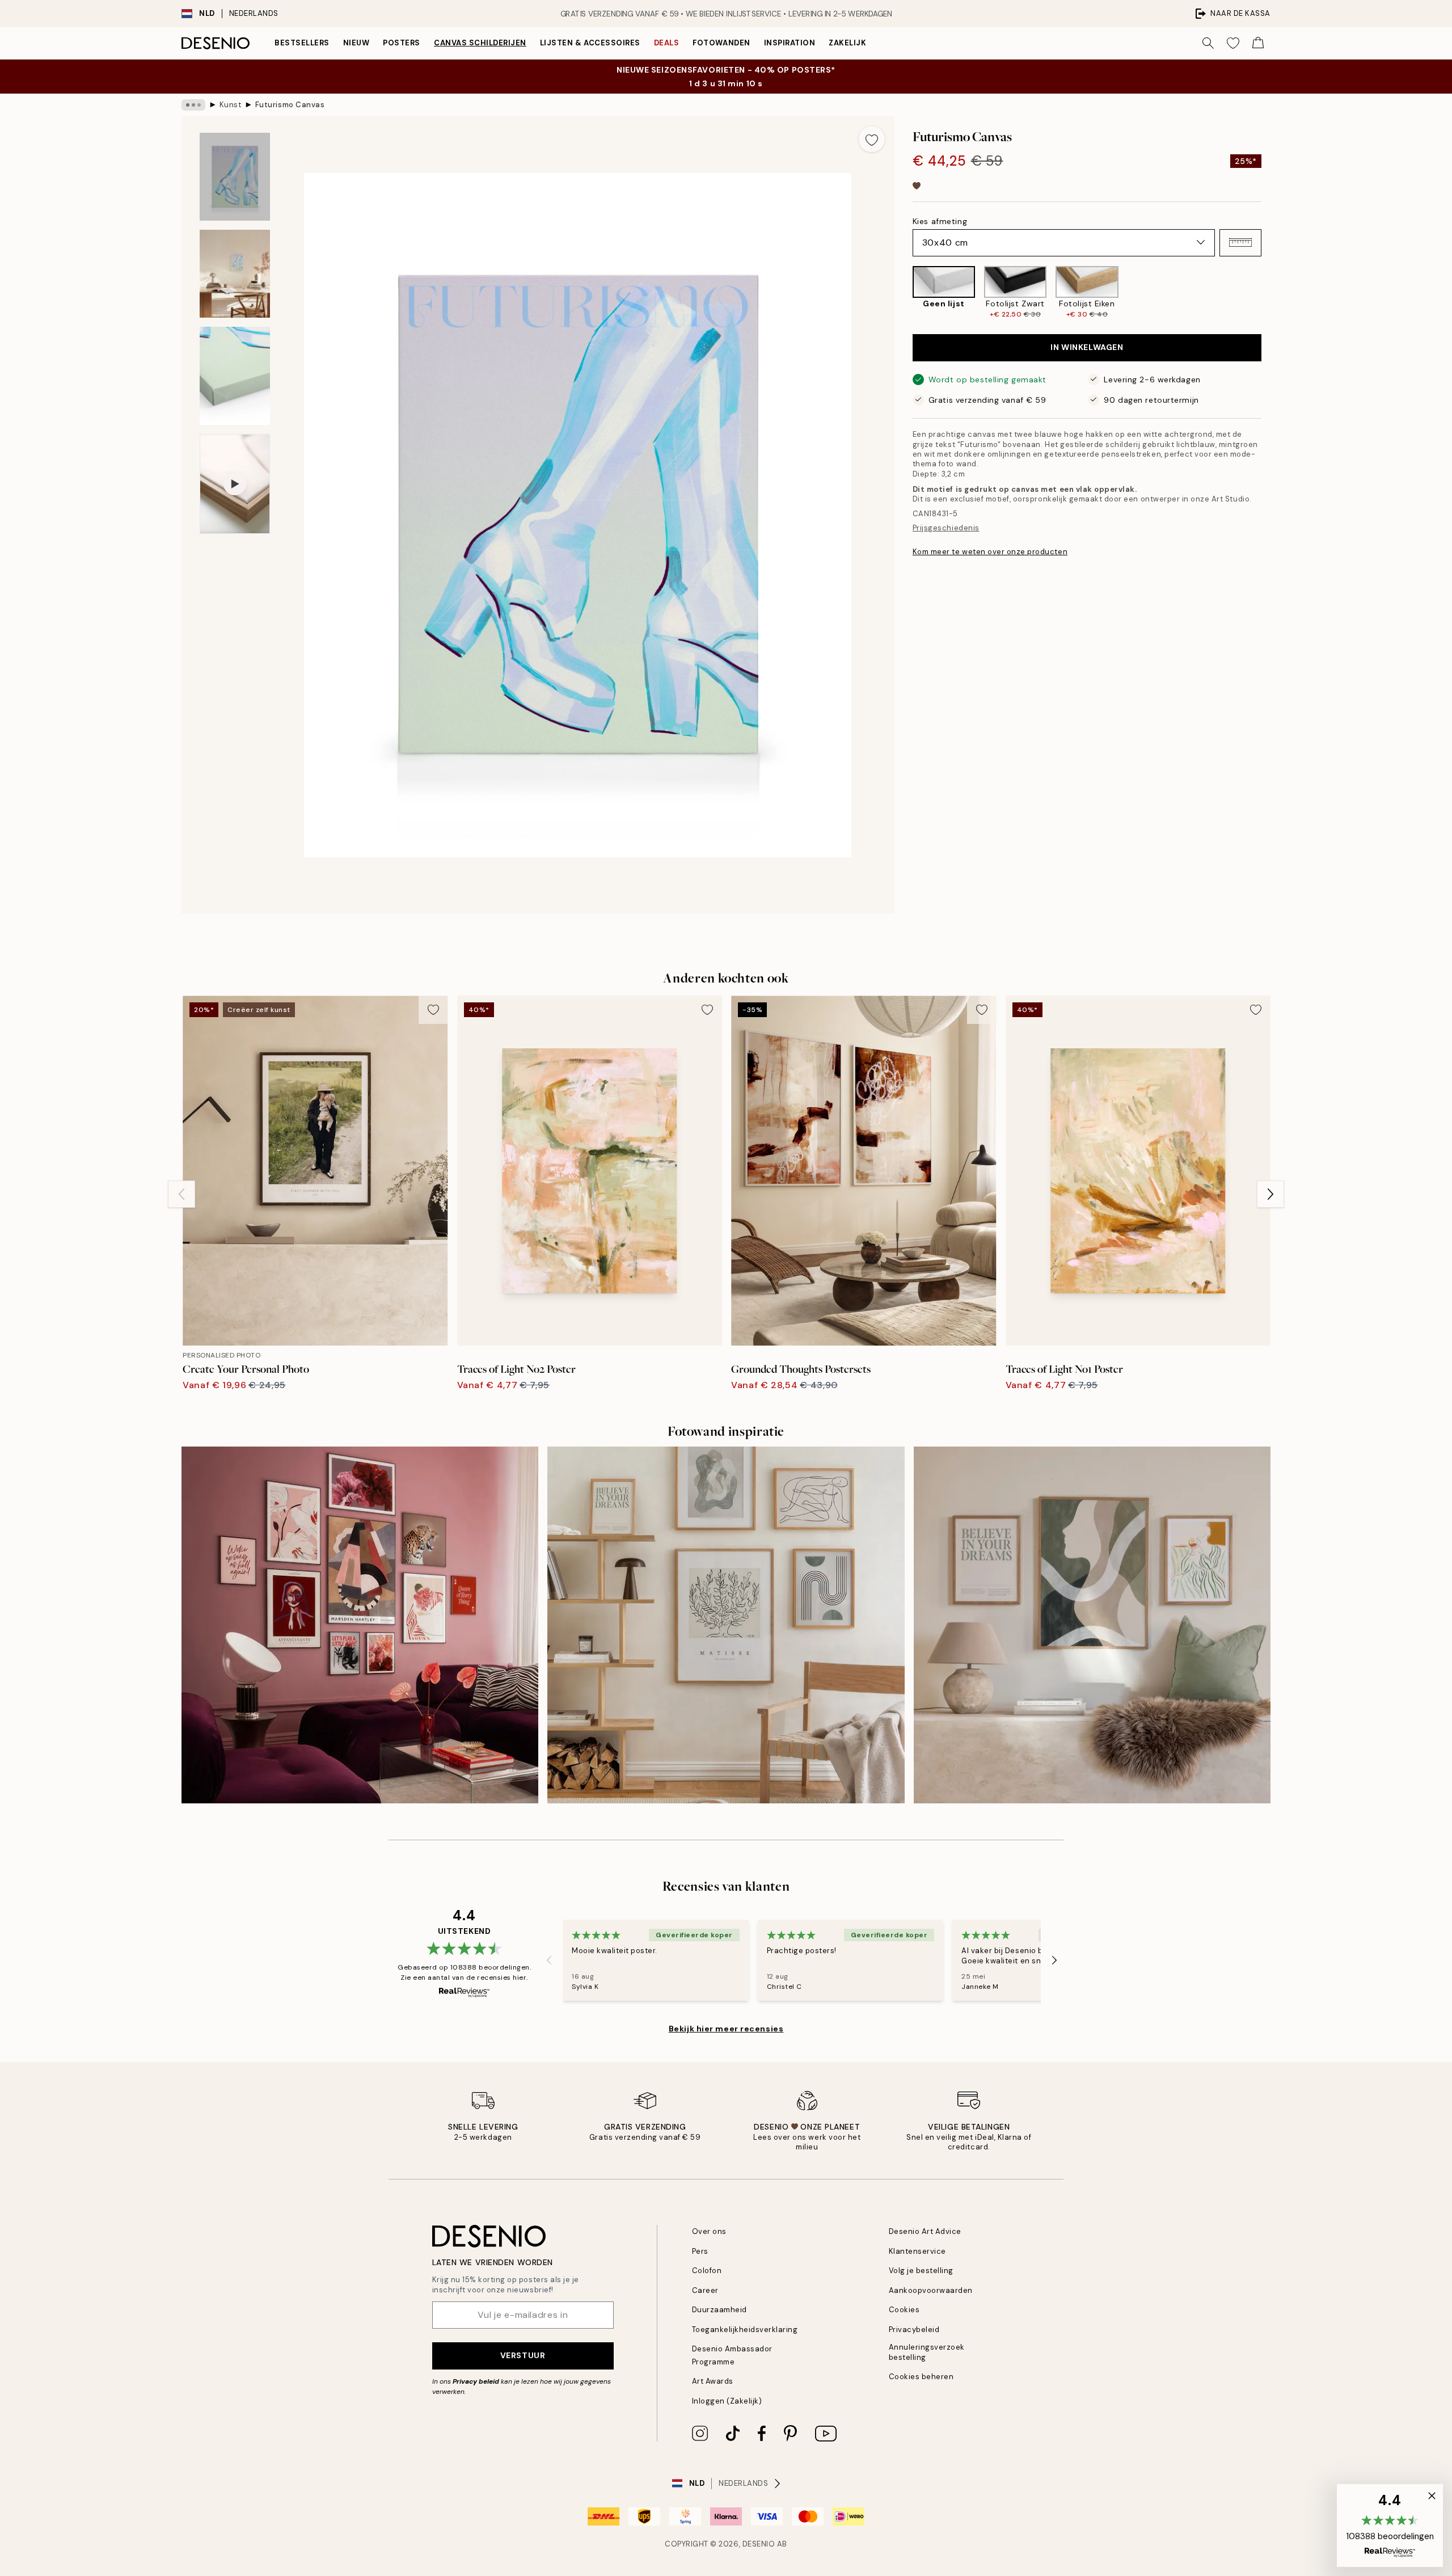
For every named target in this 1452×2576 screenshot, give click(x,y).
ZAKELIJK (847, 43)
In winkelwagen (1087, 347)
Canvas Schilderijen (480, 43)
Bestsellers (302, 43)
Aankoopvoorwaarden (931, 2290)
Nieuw (356, 43)
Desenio (759, 2544)
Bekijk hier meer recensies (726, 2029)
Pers (700, 2251)
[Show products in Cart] (1258, 43)
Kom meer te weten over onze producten (990, 551)
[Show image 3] (235, 376)
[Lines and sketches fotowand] (726, 1625)
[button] (1240, 242)
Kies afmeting (940, 221)
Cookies (904, 2310)
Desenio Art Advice (925, 2231)
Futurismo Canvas (290, 105)
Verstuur (523, 2355)
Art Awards (713, 2381)
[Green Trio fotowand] (1092, 1625)
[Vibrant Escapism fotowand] (360, 1625)
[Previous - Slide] (904, 292)
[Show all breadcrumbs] (193, 105)
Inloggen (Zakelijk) (727, 2401)
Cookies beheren (921, 2377)
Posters (402, 43)
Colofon (707, 2271)
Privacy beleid (476, 2381)
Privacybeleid (914, 2330)
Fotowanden (721, 43)
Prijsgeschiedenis (946, 528)
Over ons (709, 2231)
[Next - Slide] (1270, 292)
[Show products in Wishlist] (1233, 43)
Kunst (231, 105)
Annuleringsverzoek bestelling (927, 2352)
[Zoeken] (1208, 43)
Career (705, 2290)
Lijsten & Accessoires (590, 43)
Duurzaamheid (719, 2310)
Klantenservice (917, 2251)
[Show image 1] (235, 177)
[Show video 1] (235, 484)
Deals (667, 43)
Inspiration (790, 43)
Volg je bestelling (921, 2271)
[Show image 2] (235, 274)
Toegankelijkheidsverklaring (745, 2330)
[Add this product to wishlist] (872, 139)
